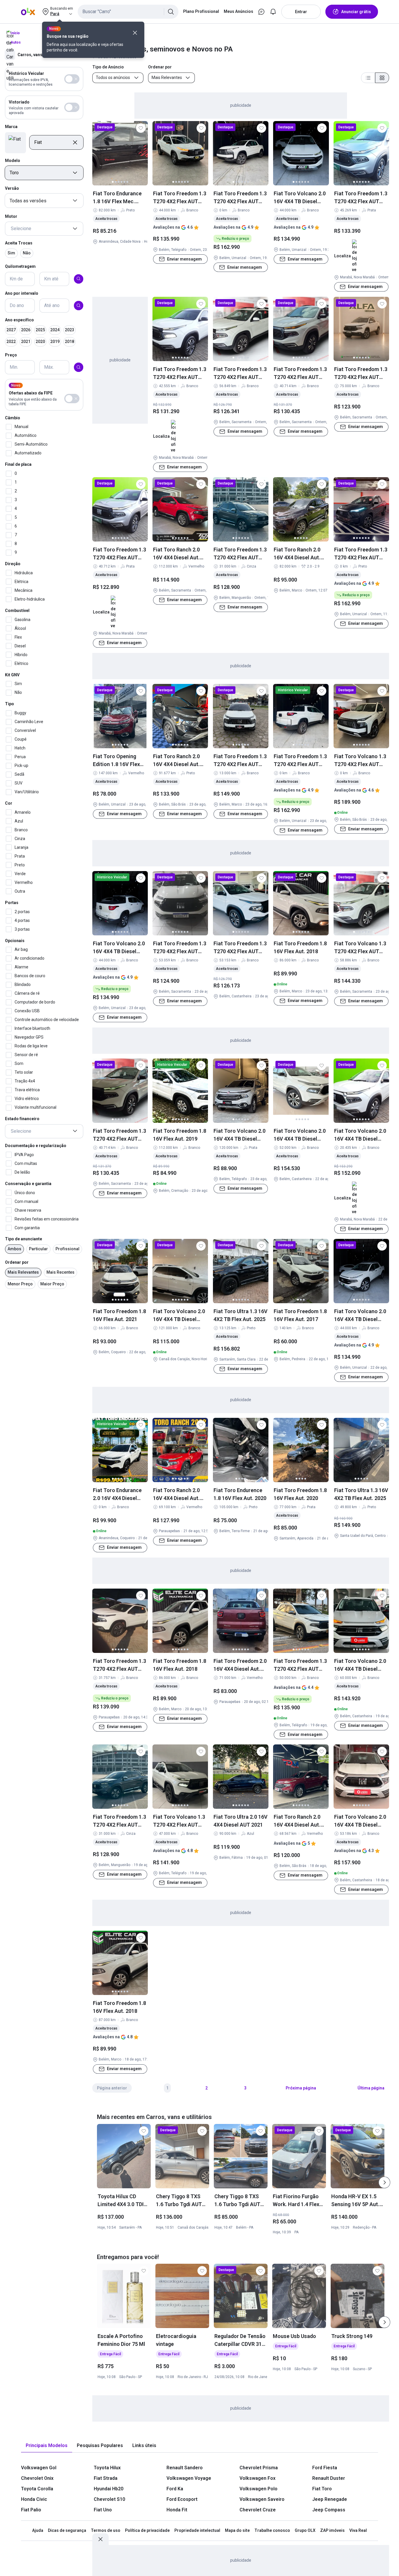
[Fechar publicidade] (100, 2539)
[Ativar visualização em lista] (368, 78)
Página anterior (112, 2088)
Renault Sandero (185, 2468)
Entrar (301, 12)
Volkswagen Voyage (189, 2478)
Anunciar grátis (356, 12)
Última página (371, 2088)
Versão (12, 188)
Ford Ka (175, 2489)
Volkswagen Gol (39, 2468)
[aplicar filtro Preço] (79, 367)
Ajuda (38, 2530)
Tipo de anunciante (24, 1239)
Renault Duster (329, 2478)
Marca (11, 127)
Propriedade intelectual (197, 2530)
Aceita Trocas (19, 243)
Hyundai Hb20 (109, 2489)
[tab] (47, 2446)
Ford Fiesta (325, 2468)
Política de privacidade (147, 2530)
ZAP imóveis (332, 2530)
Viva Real (358, 2530)
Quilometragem (20, 266)
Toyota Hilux (107, 2468)
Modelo (13, 160)
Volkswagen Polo (259, 2489)
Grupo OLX (305, 2530)
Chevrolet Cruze (258, 2510)
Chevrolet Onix (37, 2478)
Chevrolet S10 (109, 2499)
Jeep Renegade (330, 2499)
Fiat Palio (31, 2510)
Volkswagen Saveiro (262, 2499)
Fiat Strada (106, 2478)
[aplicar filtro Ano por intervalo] (79, 306)
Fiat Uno (103, 2510)
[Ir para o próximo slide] (384, 2182)
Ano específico (19, 320)
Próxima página (301, 2088)
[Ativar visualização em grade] (382, 78)
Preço (11, 355)
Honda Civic (34, 2499)
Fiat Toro (322, 2489)
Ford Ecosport (182, 2499)
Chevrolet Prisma (259, 2468)
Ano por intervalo (22, 293)
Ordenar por (17, 1262)
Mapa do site (237, 2530)
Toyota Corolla (37, 2489)
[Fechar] (135, 33)
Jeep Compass (329, 2510)
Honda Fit (177, 2510)
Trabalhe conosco (272, 2530)
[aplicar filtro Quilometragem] (79, 279)
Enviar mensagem (184, 259)
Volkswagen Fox (257, 2478)
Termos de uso (106, 2530)
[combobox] (128, 12)
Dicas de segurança (67, 2530)
